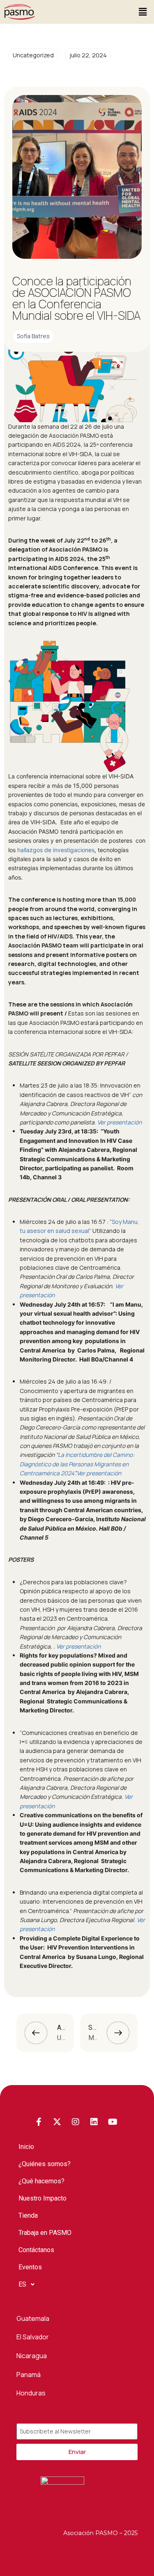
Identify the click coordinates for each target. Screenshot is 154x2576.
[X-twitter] (57, 2122)
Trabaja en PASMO (45, 2233)
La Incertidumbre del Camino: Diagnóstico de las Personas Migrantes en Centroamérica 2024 (77, 1464)
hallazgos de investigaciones (56, 850)
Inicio (26, 2147)
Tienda (28, 2215)
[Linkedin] (94, 2122)
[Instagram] (76, 2122)
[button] (143, 12)
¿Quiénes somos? (45, 2164)
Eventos (30, 2267)
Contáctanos (36, 2250)
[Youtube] (113, 2122)
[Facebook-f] (39, 2122)
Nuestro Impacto (43, 2198)
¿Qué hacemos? (41, 2181)
